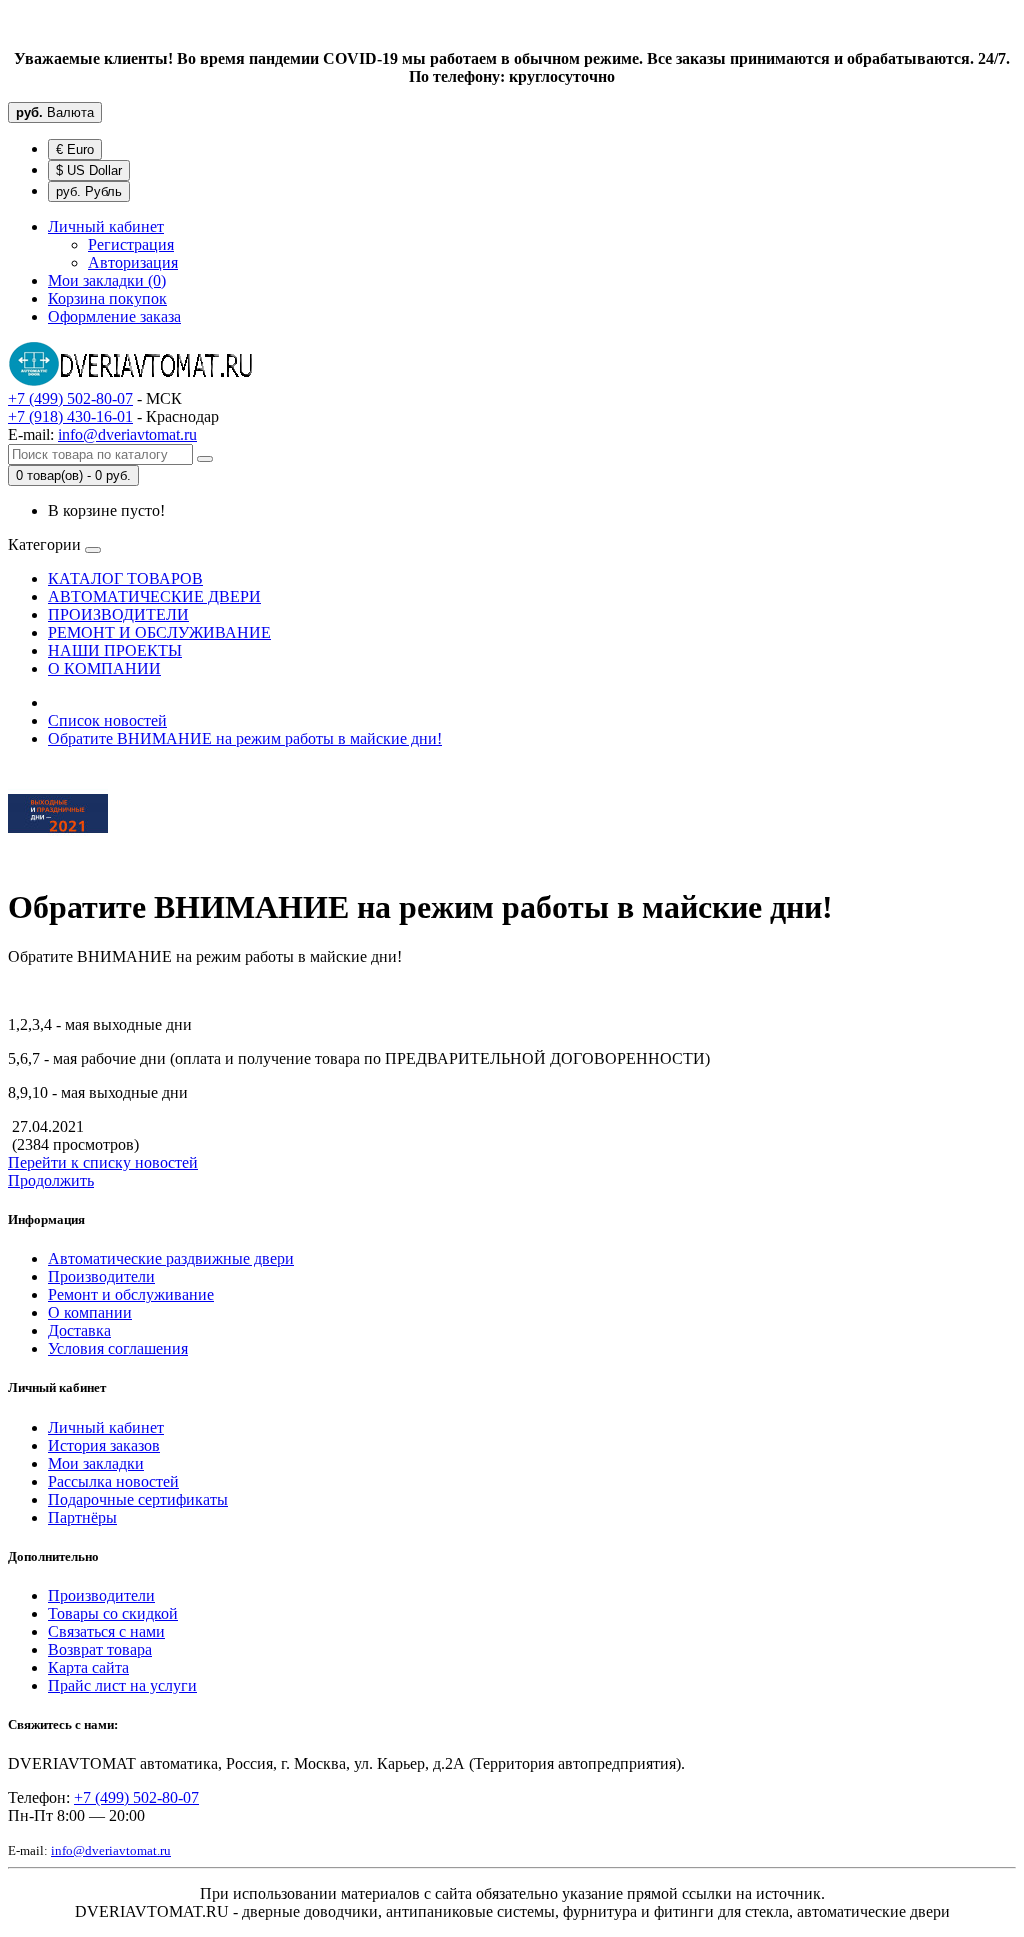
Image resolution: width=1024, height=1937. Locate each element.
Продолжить (51, 1180)
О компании (90, 1312)
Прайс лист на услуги (122, 1685)
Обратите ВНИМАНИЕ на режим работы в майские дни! (245, 738)
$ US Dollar (89, 170)
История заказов (104, 1445)
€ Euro (75, 149)
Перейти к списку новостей (103, 1162)
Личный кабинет (106, 1427)
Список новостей (107, 720)
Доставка (79, 1330)
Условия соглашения (118, 1348)
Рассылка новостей (113, 1481)
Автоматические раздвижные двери (171, 1258)
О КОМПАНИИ (104, 668)
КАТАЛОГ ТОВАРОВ (125, 578)
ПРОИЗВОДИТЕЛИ (118, 614)
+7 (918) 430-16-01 (70, 416)
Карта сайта (88, 1667)
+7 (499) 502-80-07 (70, 398)
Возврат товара (100, 1649)
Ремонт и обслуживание (131, 1294)
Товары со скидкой (113, 1613)
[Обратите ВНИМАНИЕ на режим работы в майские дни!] (58, 858)
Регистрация (131, 244)
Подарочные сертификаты (138, 1499)
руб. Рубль (89, 191)
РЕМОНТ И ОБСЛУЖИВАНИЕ (159, 632)
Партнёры (82, 1517)
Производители (101, 1276)
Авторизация (133, 262)
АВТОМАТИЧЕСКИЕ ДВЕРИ (154, 596)
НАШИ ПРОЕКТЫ (115, 650)
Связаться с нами (106, 1631)
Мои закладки (96, 1463)
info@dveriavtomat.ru (127, 434)
